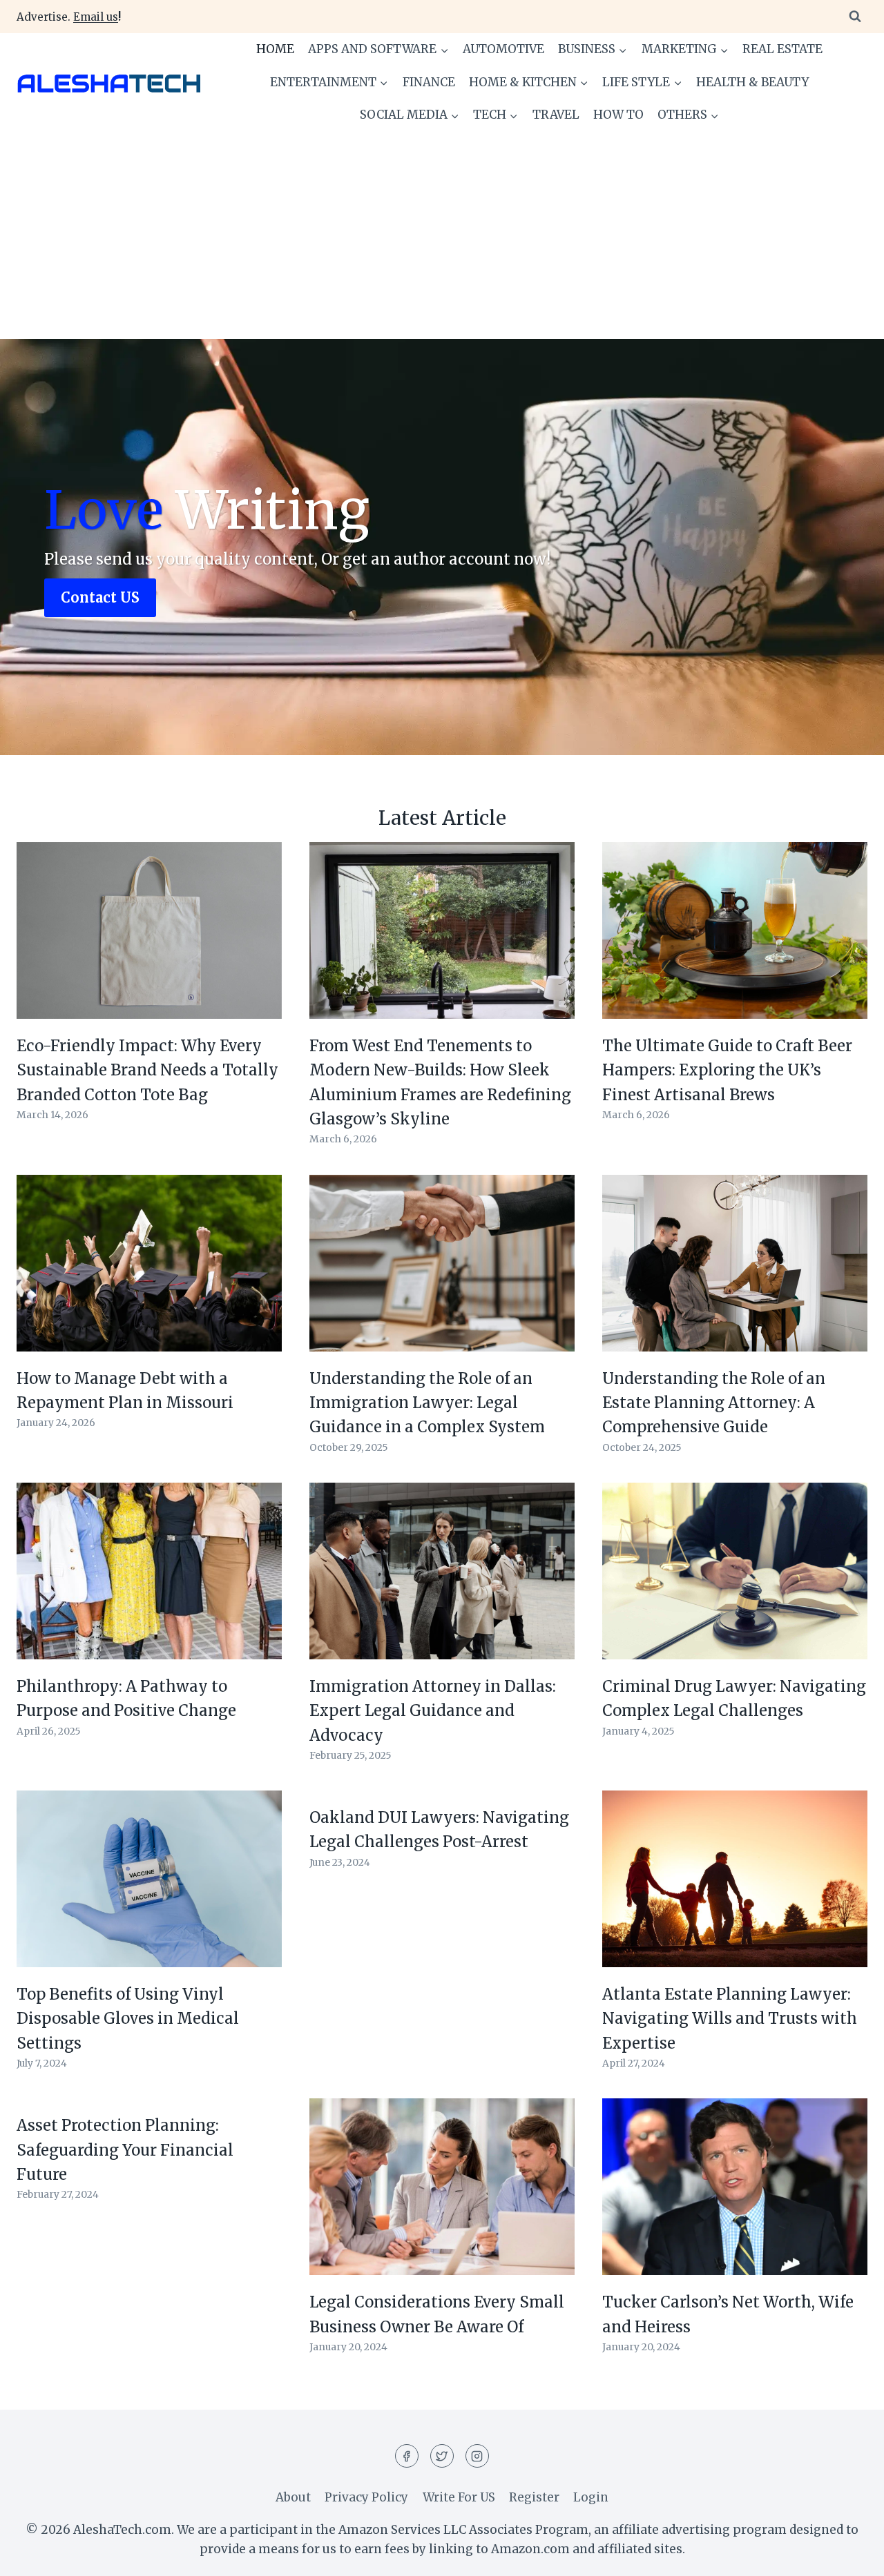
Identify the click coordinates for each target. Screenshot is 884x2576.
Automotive (503, 49)
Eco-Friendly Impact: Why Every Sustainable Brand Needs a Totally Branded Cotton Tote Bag (147, 1070)
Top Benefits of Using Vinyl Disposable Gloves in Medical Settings (128, 2019)
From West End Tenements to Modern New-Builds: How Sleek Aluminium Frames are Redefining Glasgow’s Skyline (440, 1082)
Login (591, 2497)
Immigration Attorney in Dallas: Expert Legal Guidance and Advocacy (433, 1711)
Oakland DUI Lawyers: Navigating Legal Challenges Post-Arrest (439, 1829)
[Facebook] (407, 2456)
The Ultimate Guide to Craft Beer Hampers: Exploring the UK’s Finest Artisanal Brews (727, 1070)
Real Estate (782, 49)
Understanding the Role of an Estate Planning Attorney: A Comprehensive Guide (714, 1403)
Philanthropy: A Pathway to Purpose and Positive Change (126, 1698)
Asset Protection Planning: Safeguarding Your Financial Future (125, 2150)
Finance (429, 82)
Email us (96, 17)
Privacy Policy (366, 2497)
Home (275, 49)
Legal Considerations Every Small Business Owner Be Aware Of (437, 2314)
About (293, 2497)
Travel (556, 115)
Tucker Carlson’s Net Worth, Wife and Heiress (728, 2314)
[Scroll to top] (849, 2555)
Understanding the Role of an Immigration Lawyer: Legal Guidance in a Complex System (427, 1403)
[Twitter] (442, 2456)
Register (534, 2497)
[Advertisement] (442, 235)
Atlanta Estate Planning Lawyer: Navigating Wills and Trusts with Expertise (730, 2019)
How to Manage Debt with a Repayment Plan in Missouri (125, 1391)
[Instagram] (477, 2456)
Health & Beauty (752, 82)
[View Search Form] (855, 17)
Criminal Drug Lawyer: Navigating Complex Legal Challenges (734, 1698)
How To (618, 115)
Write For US (459, 2497)
